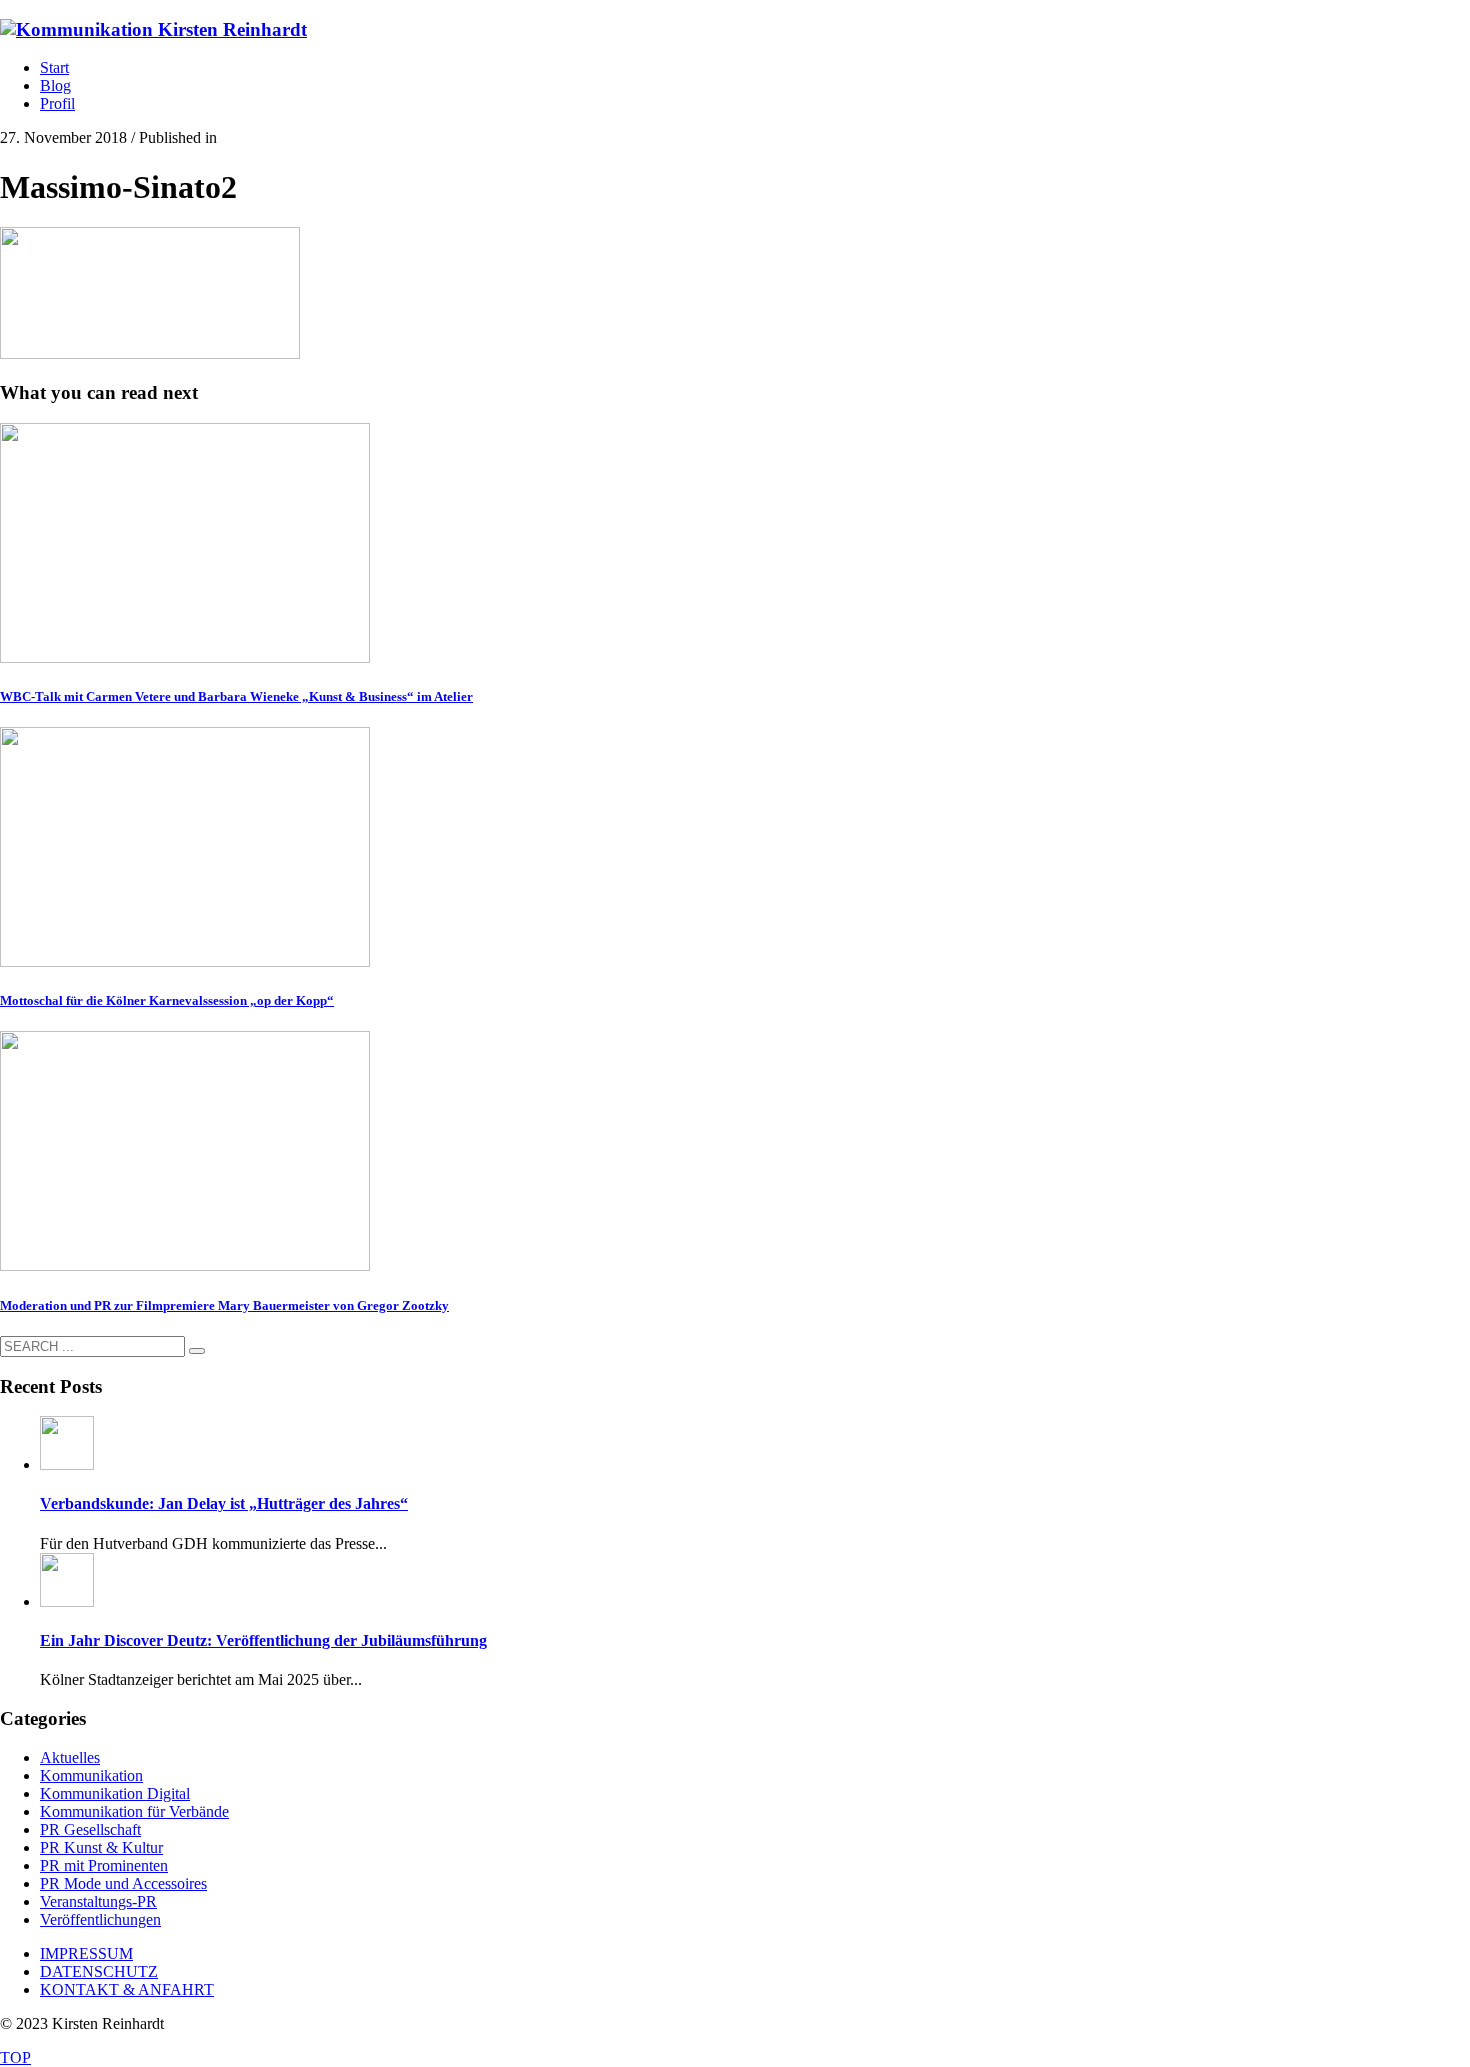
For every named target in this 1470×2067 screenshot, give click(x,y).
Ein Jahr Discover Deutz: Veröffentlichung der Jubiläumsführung (263, 1640)
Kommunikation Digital (115, 1793)
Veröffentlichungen (100, 1919)
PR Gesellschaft (90, 1829)
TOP (15, 2057)
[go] (197, 1351)
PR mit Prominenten (104, 1865)
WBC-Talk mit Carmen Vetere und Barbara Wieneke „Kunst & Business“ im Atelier (236, 696)
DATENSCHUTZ (99, 1971)
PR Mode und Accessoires (123, 1883)
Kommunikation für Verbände (134, 1811)
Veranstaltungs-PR (98, 1901)
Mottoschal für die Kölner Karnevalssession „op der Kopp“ (167, 1000)
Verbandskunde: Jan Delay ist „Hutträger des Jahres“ (224, 1503)
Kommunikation (91, 1775)
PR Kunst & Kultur (101, 1847)
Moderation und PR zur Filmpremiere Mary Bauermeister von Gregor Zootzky (224, 1305)
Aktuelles (70, 1757)
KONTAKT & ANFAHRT (127, 1989)
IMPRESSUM (86, 1953)
